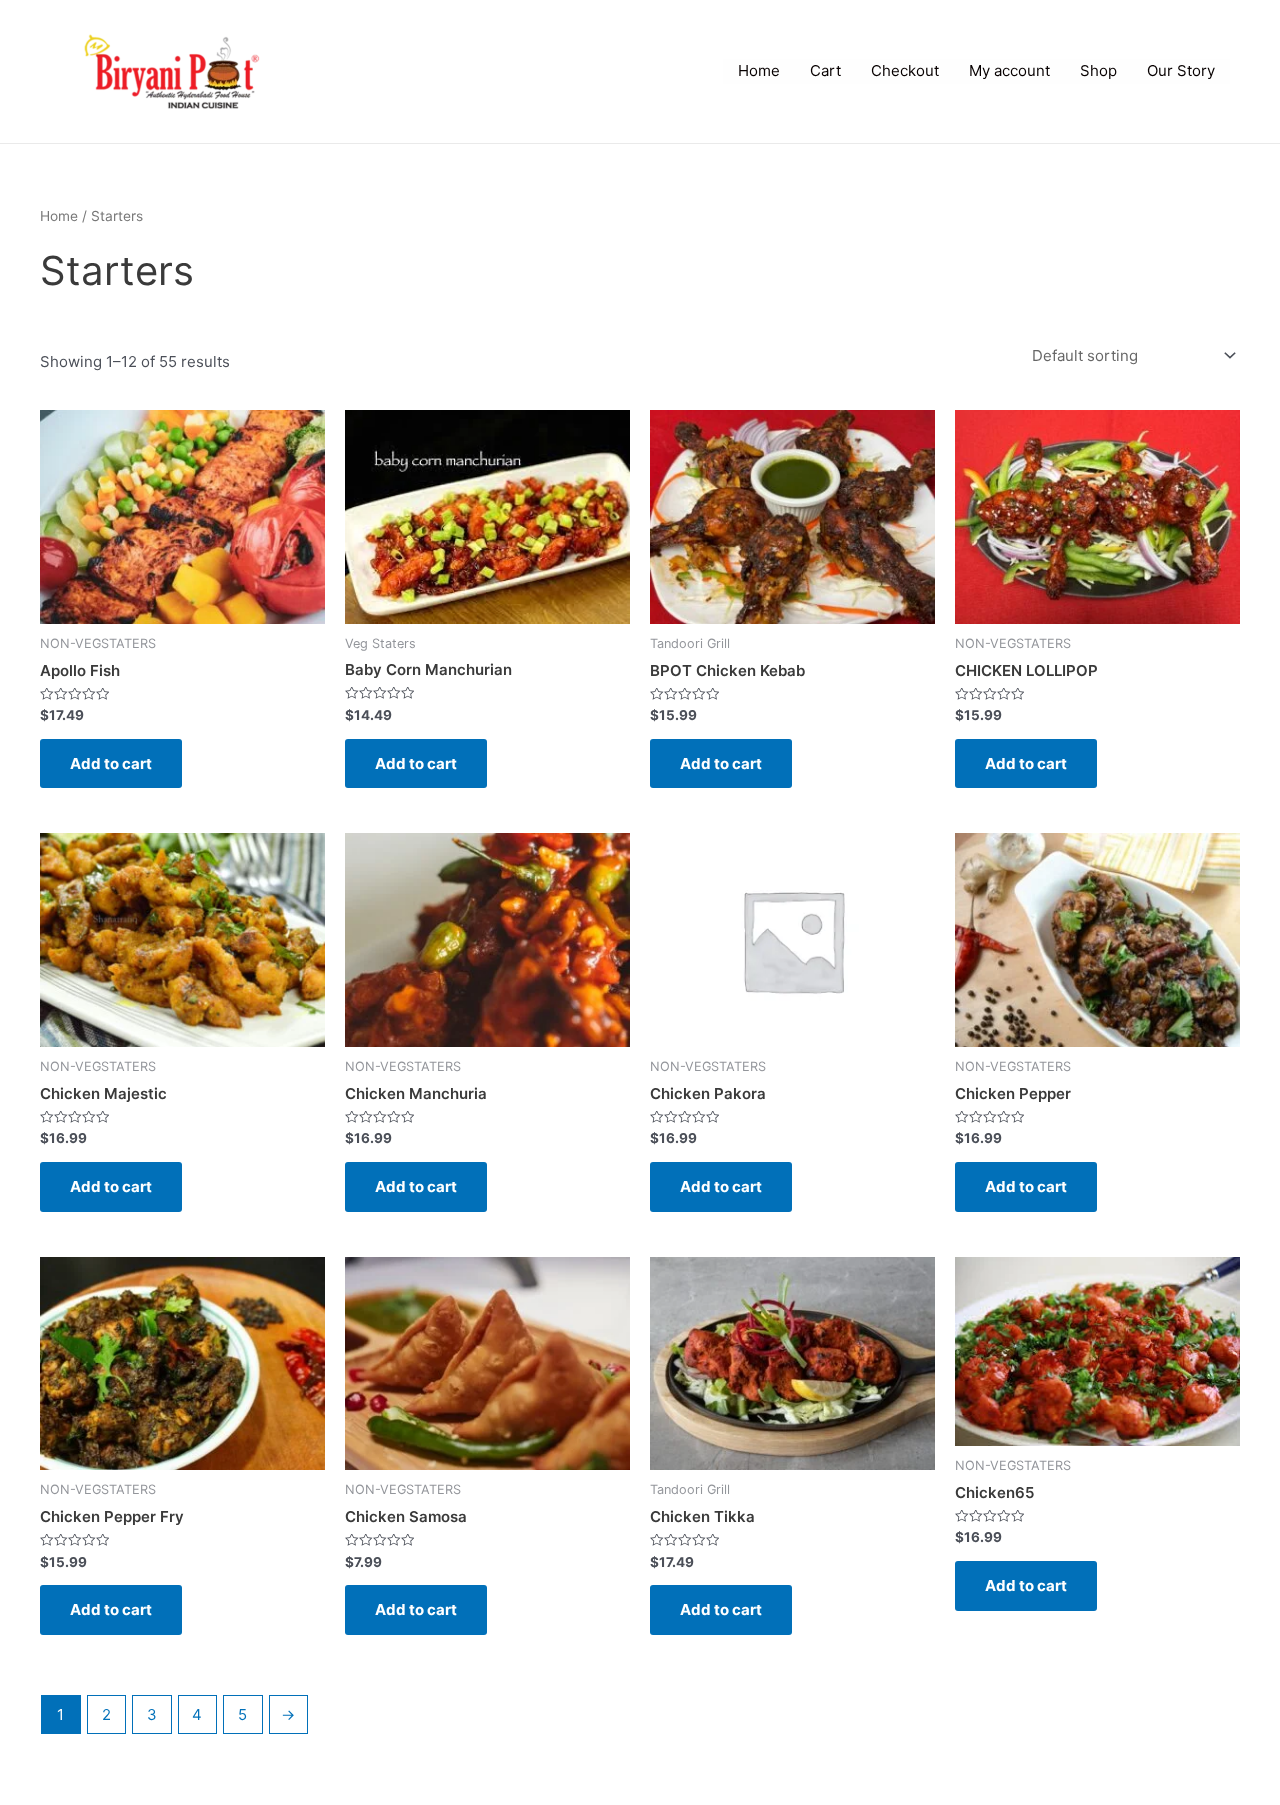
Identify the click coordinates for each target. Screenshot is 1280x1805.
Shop (1098, 70)
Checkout (905, 70)
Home (759, 70)
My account (1009, 70)
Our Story (1181, 70)
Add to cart (111, 763)
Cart (825, 70)
